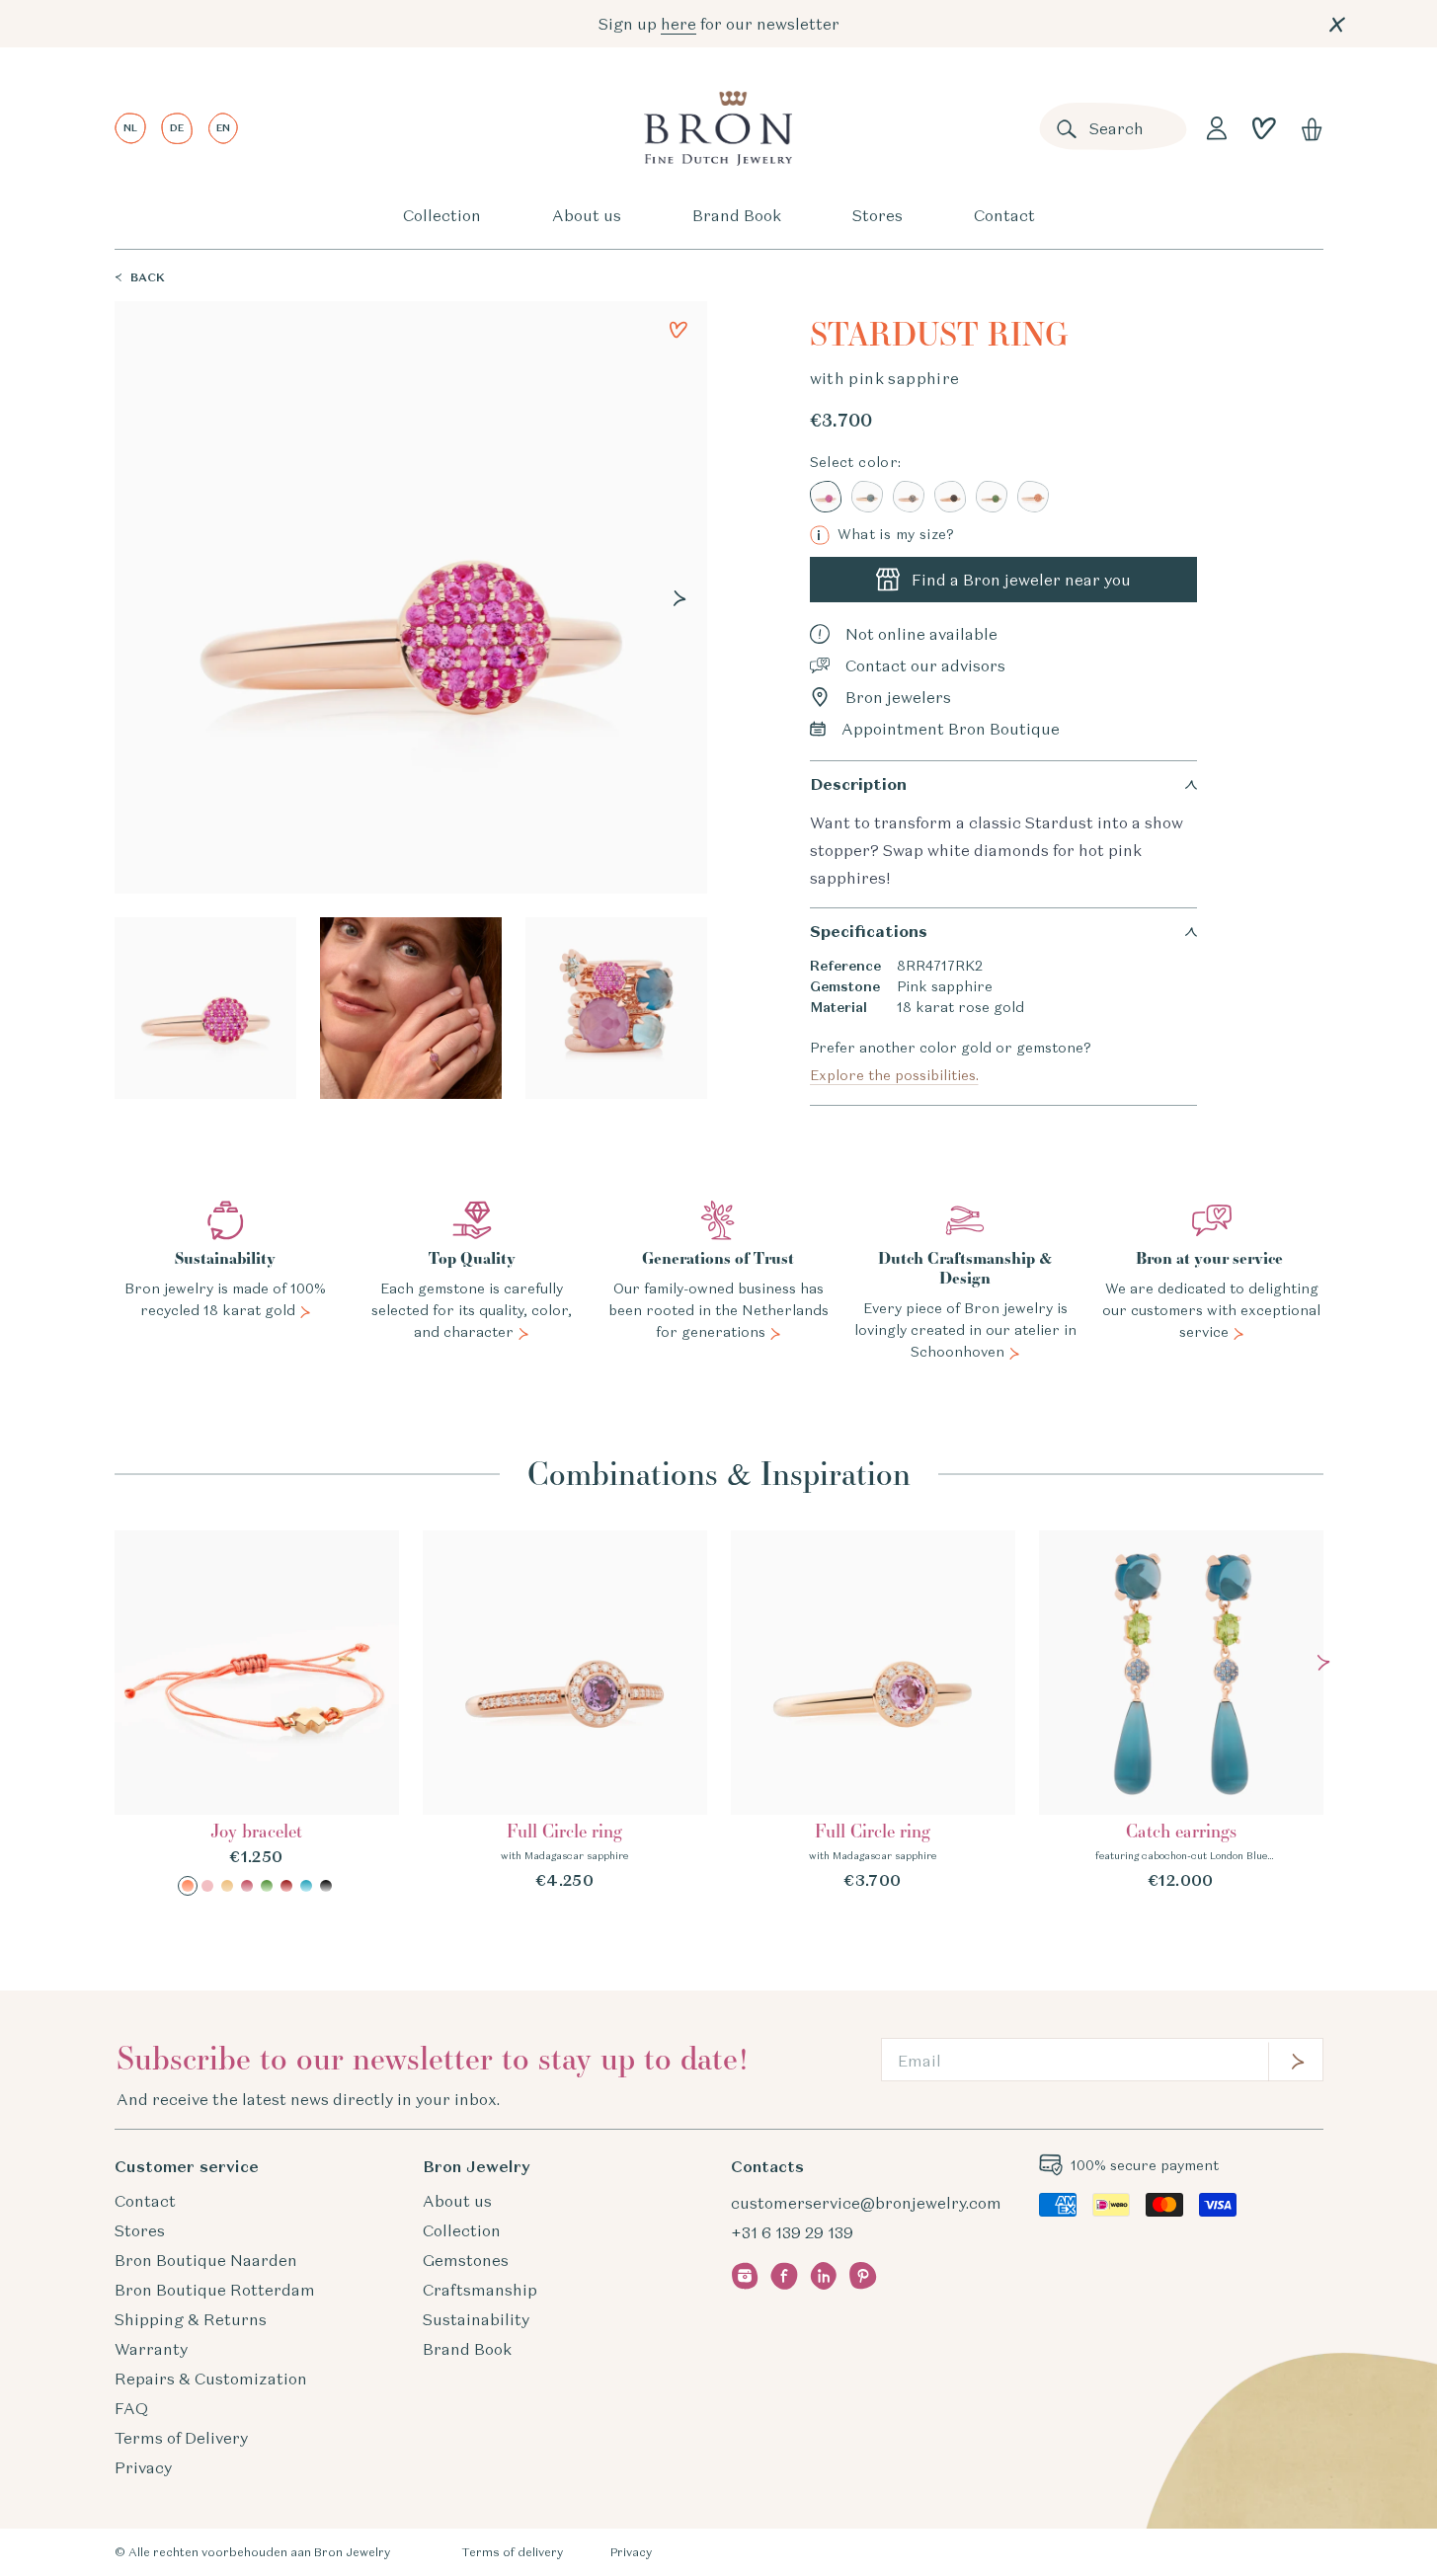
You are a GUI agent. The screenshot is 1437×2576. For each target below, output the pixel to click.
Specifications (869, 932)
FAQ (131, 2408)
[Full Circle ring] (565, 1711)
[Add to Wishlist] (679, 330)
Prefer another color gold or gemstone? (951, 1061)
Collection (442, 215)
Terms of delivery (512, 2552)
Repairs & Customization (211, 2379)
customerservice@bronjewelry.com (866, 2203)
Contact (1004, 215)
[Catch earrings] (1181, 1711)
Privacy (143, 2467)
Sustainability (476, 2319)
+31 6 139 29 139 (792, 2232)
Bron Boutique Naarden (206, 2260)
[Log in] (1217, 128)
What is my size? (886, 535)
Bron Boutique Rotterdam (215, 2290)
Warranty (151, 2349)
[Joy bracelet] (257, 1713)
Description (858, 784)
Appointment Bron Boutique (951, 729)
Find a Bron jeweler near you (1021, 580)
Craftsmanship (480, 2290)
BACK (148, 277)
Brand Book (737, 215)
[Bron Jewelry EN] (718, 128)
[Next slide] (679, 598)
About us (587, 215)
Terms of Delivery (181, 2438)
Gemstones (466, 2260)
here (679, 24)
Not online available (921, 634)
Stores (878, 215)
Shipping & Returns (191, 2319)
